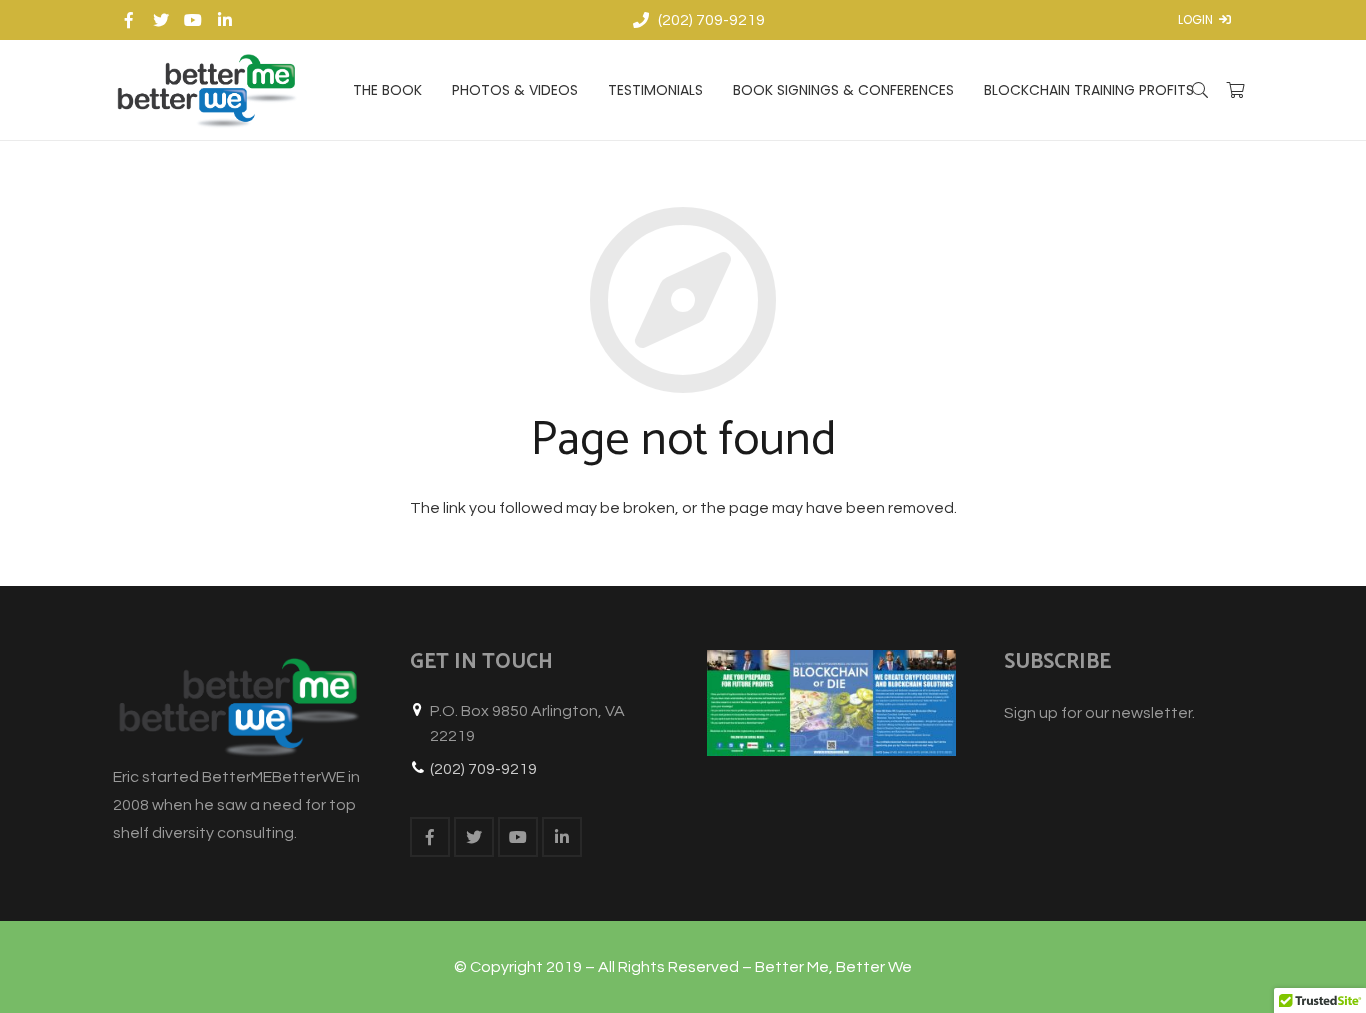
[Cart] (1235, 90)
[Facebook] (129, 20)
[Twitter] (161, 20)
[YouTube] (193, 20)
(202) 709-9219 (483, 769)
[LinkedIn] (225, 20)
